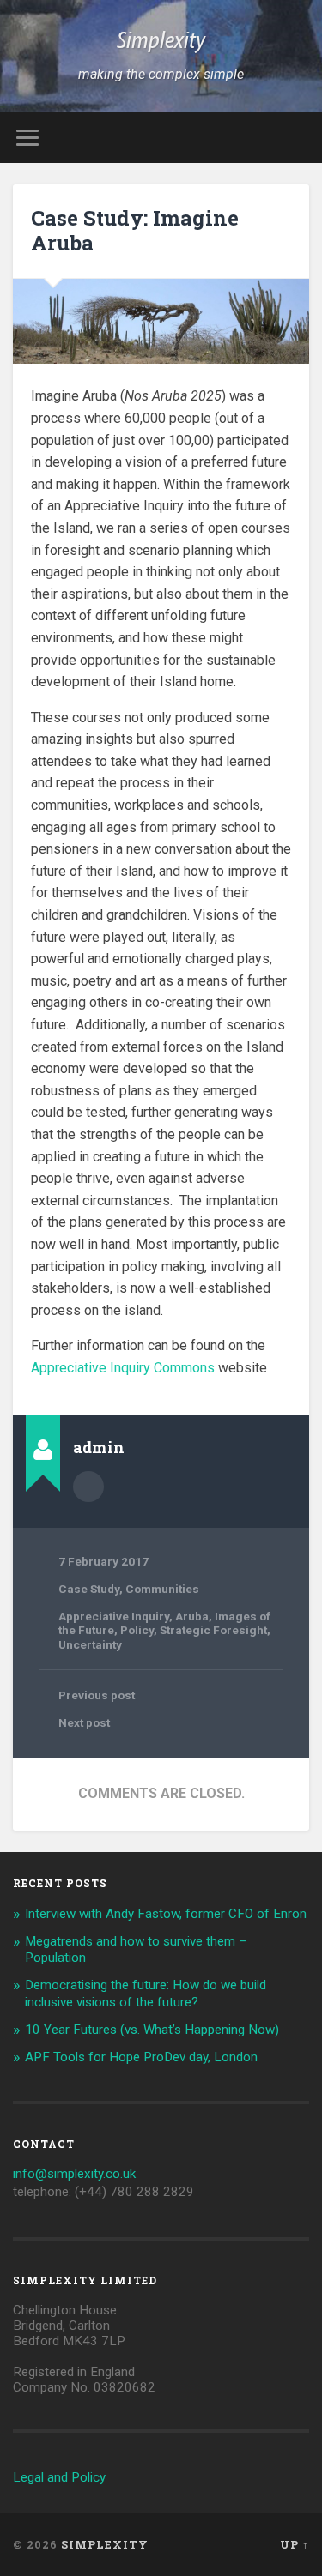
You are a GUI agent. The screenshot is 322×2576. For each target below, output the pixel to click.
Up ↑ (295, 2544)
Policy (137, 1630)
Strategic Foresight (213, 1630)
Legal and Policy (59, 2477)
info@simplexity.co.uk (74, 2174)
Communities (162, 1589)
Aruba (192, 1616)
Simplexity (161, 42)
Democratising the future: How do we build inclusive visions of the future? (146, 1994)
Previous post (97, 1695)
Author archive (88, 1487)
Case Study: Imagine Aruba (135, 230)
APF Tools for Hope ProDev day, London (141, 2057)
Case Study (89, 1589)
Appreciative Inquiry (114, 1616)
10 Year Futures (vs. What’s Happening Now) (152, 2030)
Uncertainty (90, 1644)
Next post (84, 1722)
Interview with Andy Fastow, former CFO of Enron (166, 1914)
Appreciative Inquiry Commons (123, 1368)
